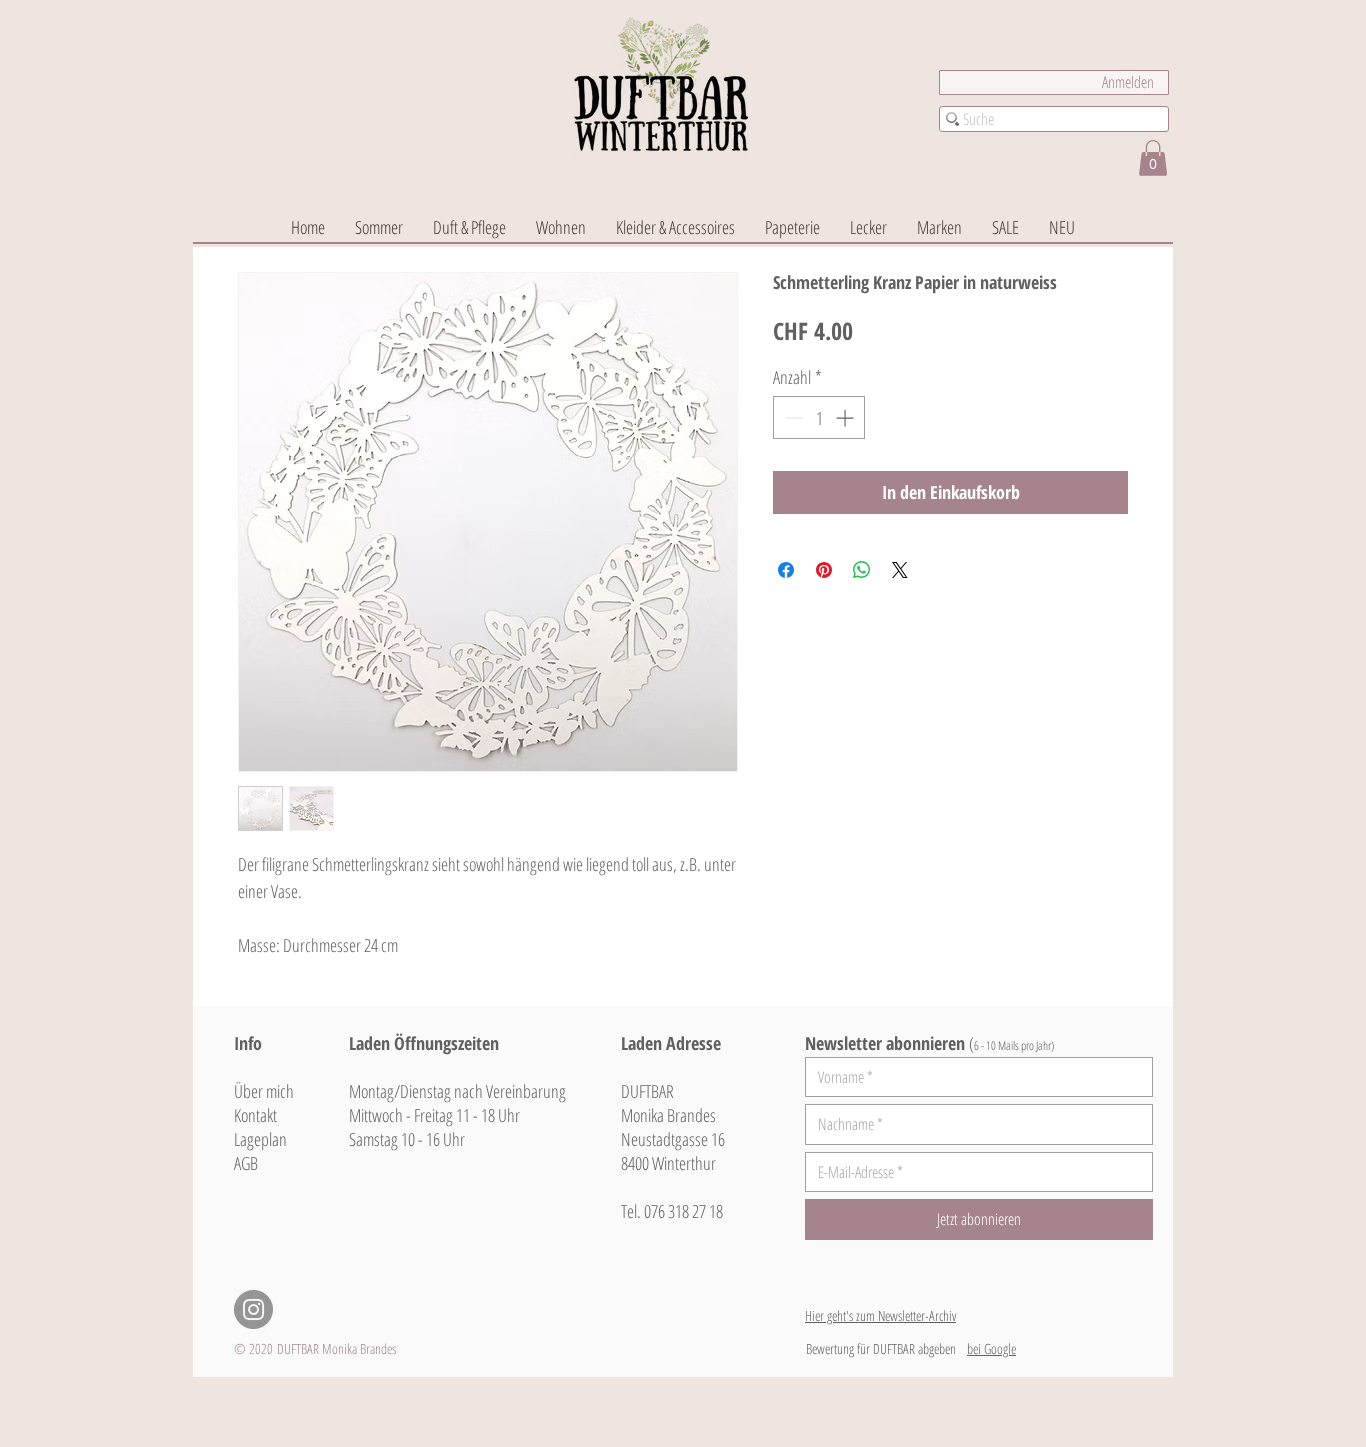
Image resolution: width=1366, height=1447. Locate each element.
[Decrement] (791, 417)
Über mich (264, 1091)
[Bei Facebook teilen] (786, 570)
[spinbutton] (819, 417)
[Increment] (846, 417)
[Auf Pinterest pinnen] (824, 570)
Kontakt (255, 1115)
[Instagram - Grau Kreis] (253, 1309)
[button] (1153, 158)
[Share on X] (900, 570)
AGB (246, 1163)
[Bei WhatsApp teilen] (862, 570)
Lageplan (260, 1139)
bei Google (991, 1348)
